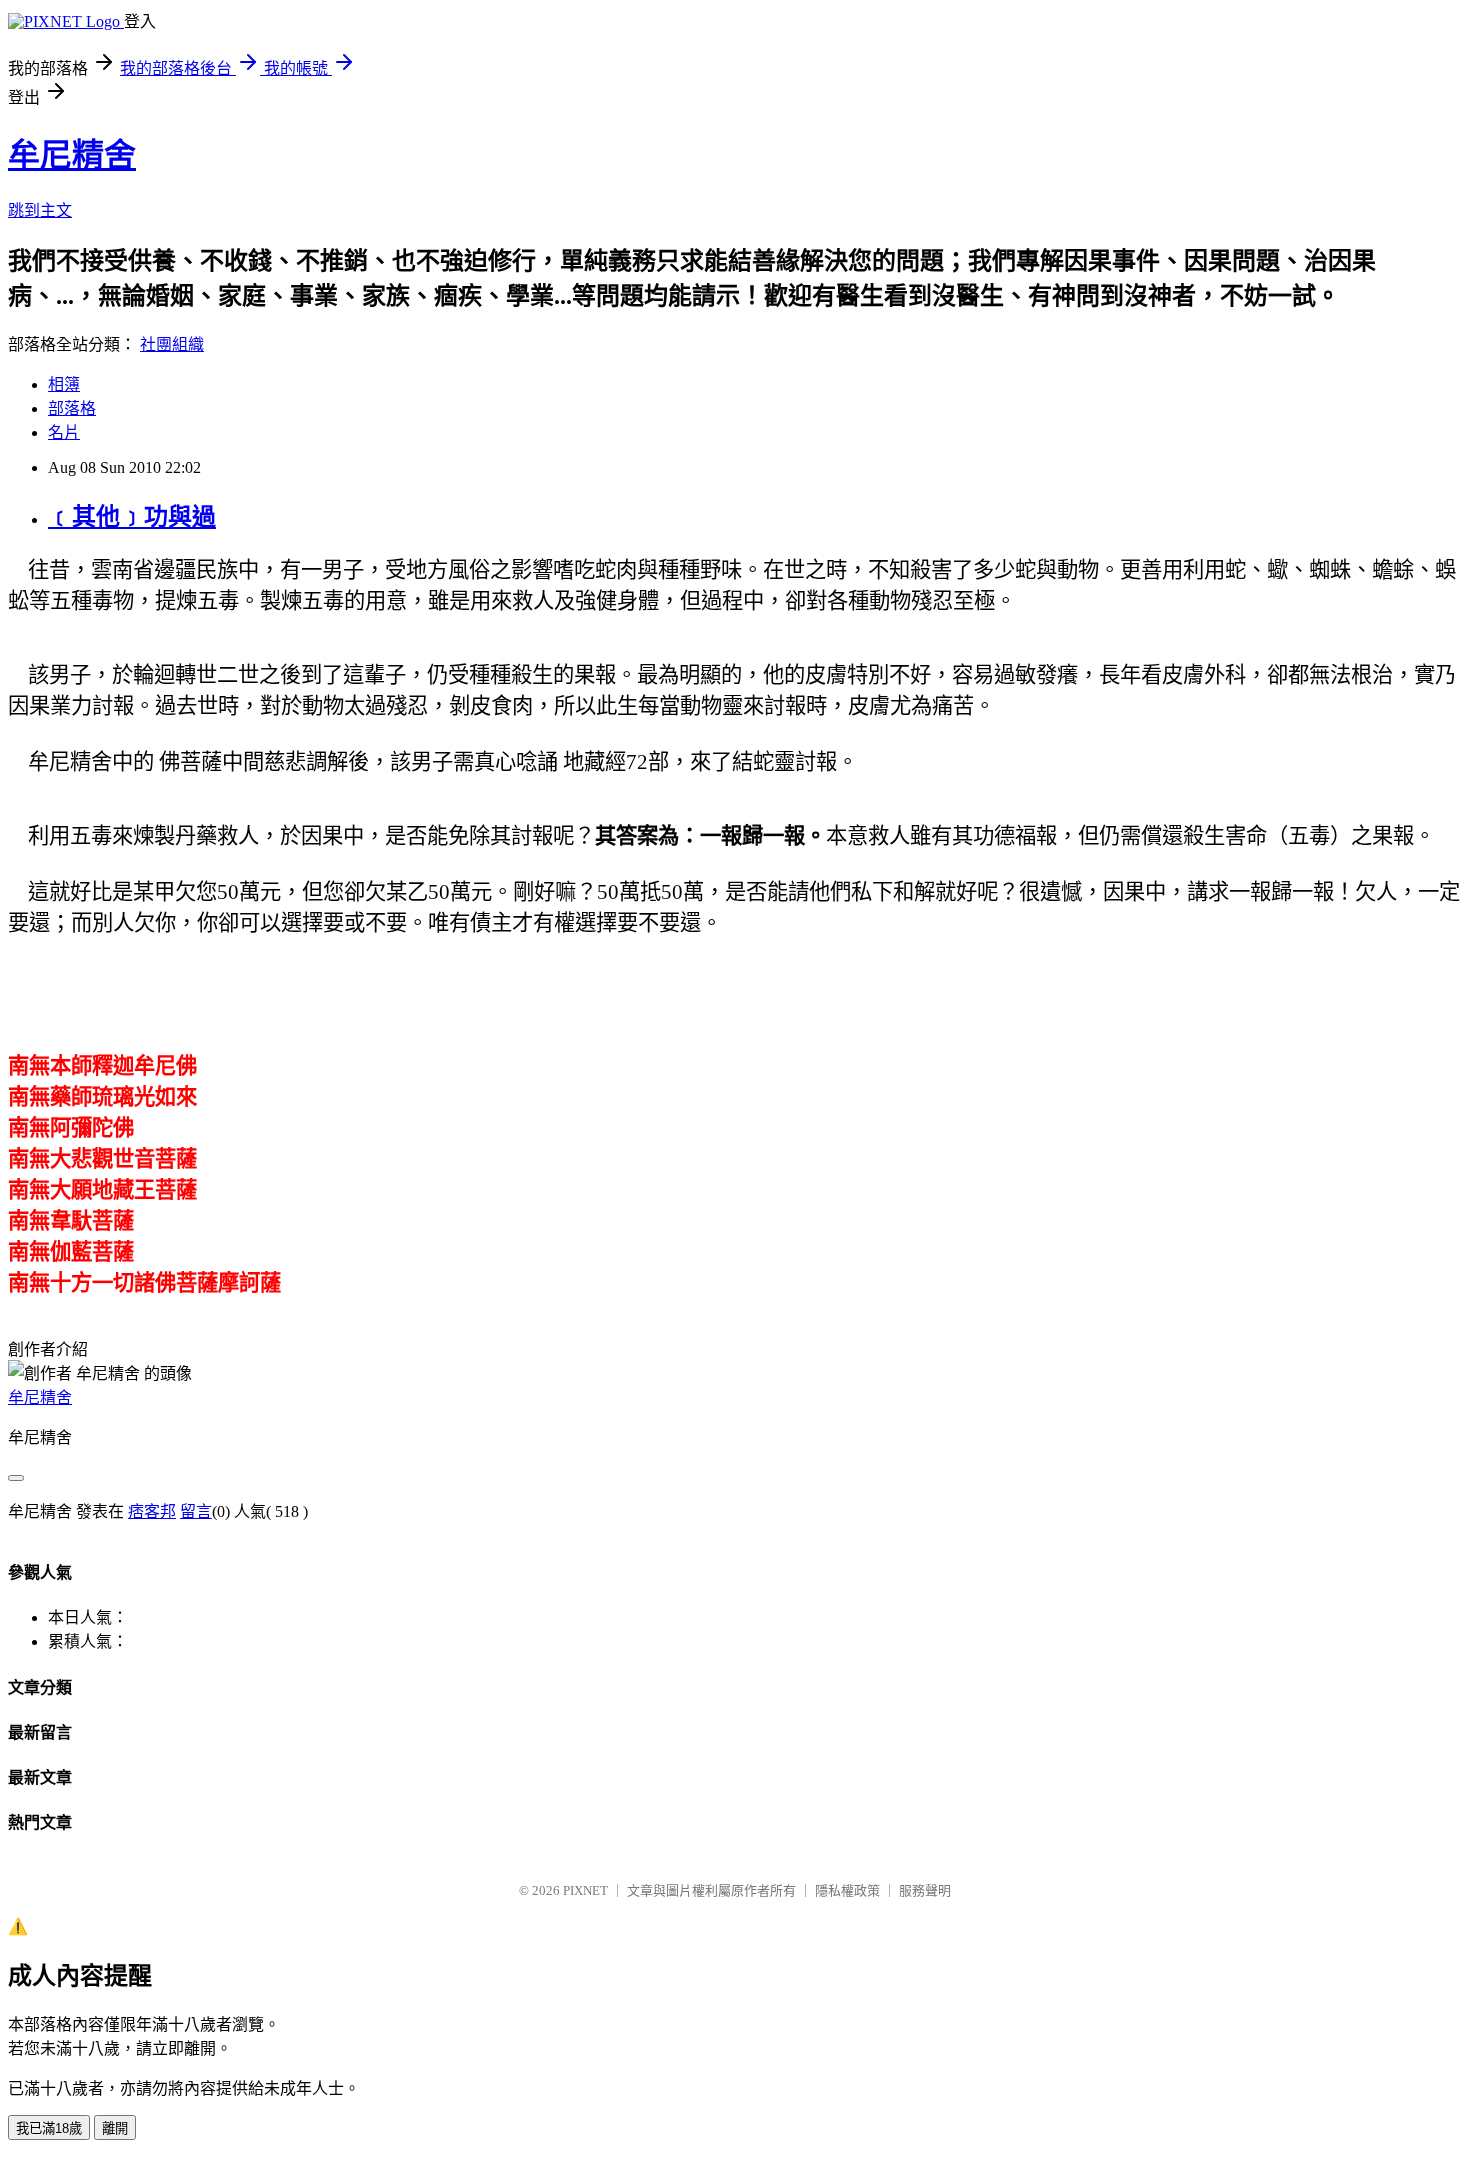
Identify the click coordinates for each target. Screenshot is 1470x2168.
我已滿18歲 (49, 2128)
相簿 (64, 384)
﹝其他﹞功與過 (132, 517)
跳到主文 (40, 210)
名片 (64, 432)
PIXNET (585, 1890)
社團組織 (172, 344)
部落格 (72, 408)
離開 (115, 2128)
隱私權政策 (847, 1890)
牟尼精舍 (72, 155)
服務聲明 (925, 1890)
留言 (196, 1511)
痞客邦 (152, 1511)
